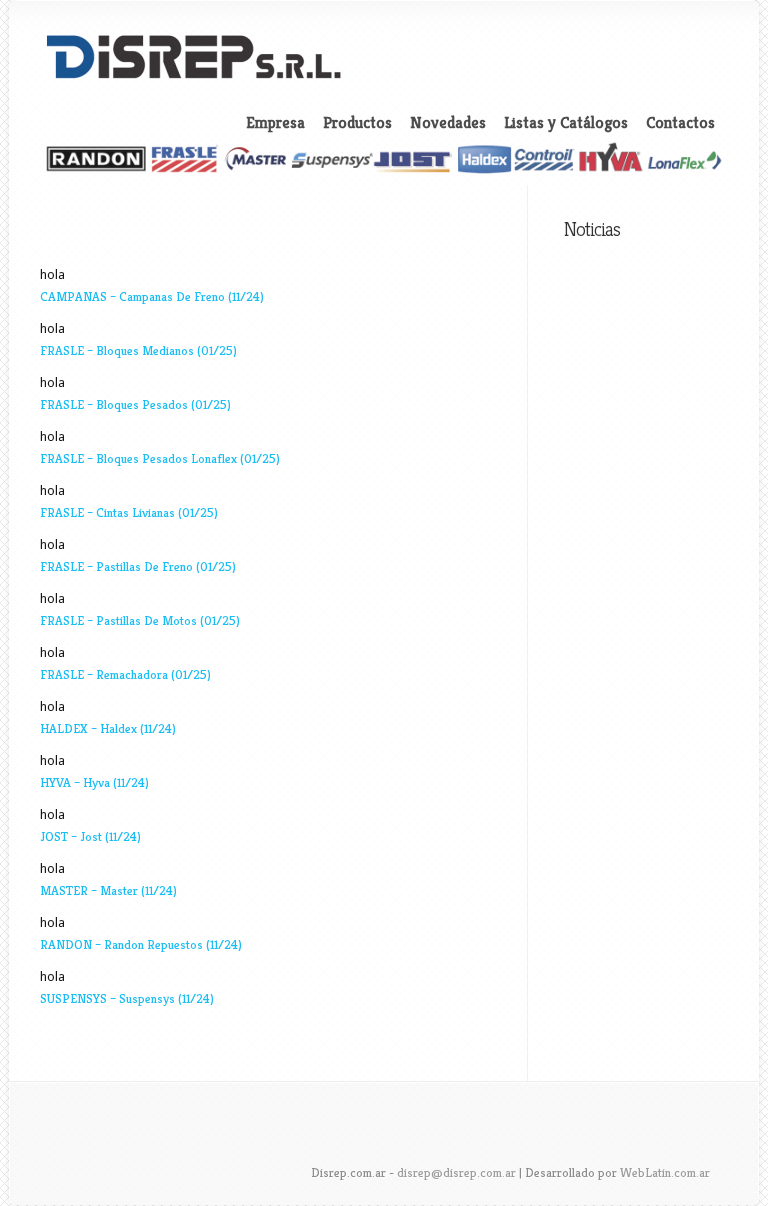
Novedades (448, 123)
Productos (357, 123)
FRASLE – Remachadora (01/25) (125, 674)
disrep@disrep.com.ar (456, 1172)
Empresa (275, 123)
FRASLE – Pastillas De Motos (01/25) (140, 620)
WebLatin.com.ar (665, 1172)
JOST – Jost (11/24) (90, 836)
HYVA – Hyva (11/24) (94, 782)
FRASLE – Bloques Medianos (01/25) (138, 350)
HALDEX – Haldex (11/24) (108, 728)
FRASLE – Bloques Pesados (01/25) (135, 404)
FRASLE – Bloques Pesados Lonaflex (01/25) (160, 458)
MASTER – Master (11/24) (108, 890)
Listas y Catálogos (566, 123)
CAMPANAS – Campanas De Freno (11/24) (152, 296)
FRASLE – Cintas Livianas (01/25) (129, 512)
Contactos (680, 123)
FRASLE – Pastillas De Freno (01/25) (138, 566)
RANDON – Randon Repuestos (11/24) (141, 944)
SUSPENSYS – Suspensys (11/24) (127, 998)
